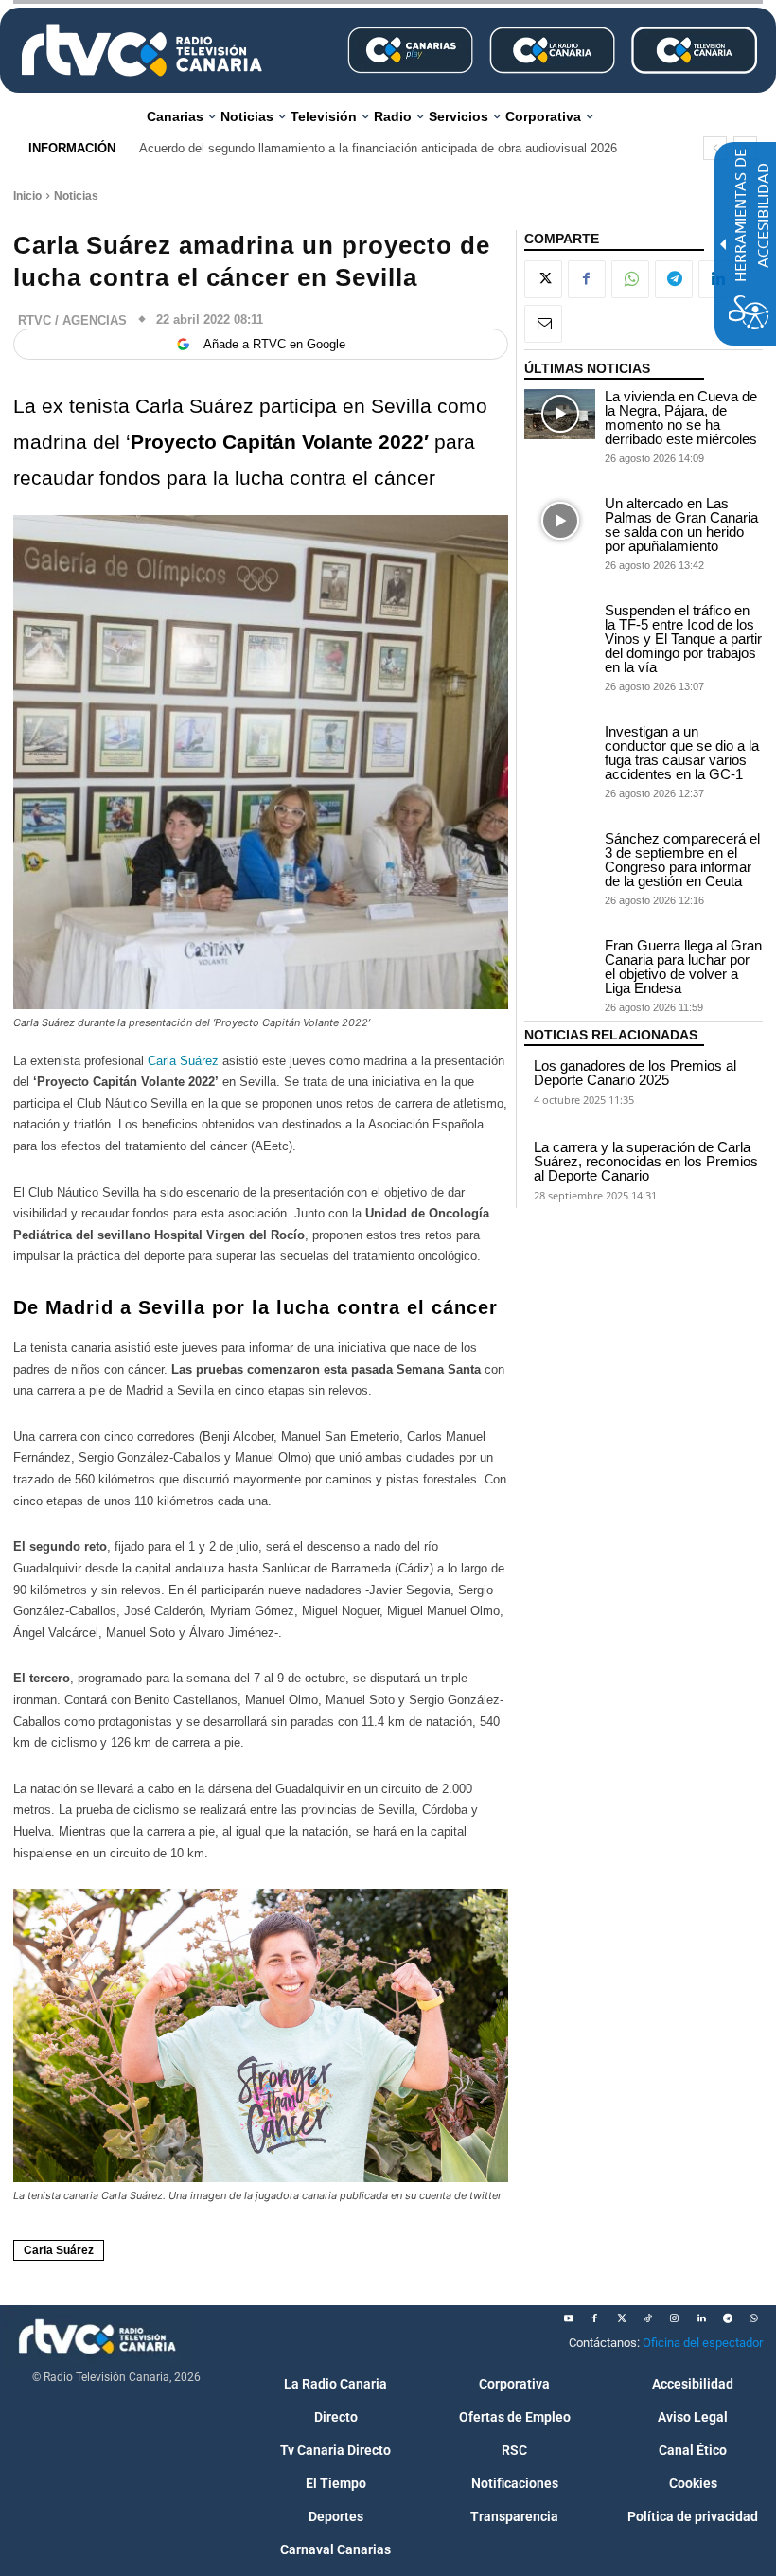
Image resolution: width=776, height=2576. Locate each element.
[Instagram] (675, 2318)
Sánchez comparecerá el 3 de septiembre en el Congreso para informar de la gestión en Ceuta (682, 860)
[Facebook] (587, 279)
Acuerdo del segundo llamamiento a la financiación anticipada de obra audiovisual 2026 (378, 148)
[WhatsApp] (630, 279)
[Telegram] (674, 279)
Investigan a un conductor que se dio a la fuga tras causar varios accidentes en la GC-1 (682, 753)
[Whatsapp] (754, 2318)
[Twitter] (622, 2318)
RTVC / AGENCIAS (72, 320)
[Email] (543, 324)
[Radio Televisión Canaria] (142, 50)
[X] (543, 279)
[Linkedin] (701, 2318)
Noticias (76, 196)
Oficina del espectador (703, 2343)
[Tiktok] (648, 2318)
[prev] (715, 148)
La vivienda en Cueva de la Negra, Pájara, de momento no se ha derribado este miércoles (681, 417)
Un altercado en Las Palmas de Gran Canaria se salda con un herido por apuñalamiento (681, 524)
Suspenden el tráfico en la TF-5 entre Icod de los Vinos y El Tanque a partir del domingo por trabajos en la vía (683, 639)
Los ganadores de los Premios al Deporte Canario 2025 (635, 1073)
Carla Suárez (185, 1061)
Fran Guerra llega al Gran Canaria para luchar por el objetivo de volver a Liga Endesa (683, 967)
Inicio (27, 196)
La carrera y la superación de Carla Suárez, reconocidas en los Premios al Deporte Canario (646, 1161)
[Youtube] (569, 2318)
